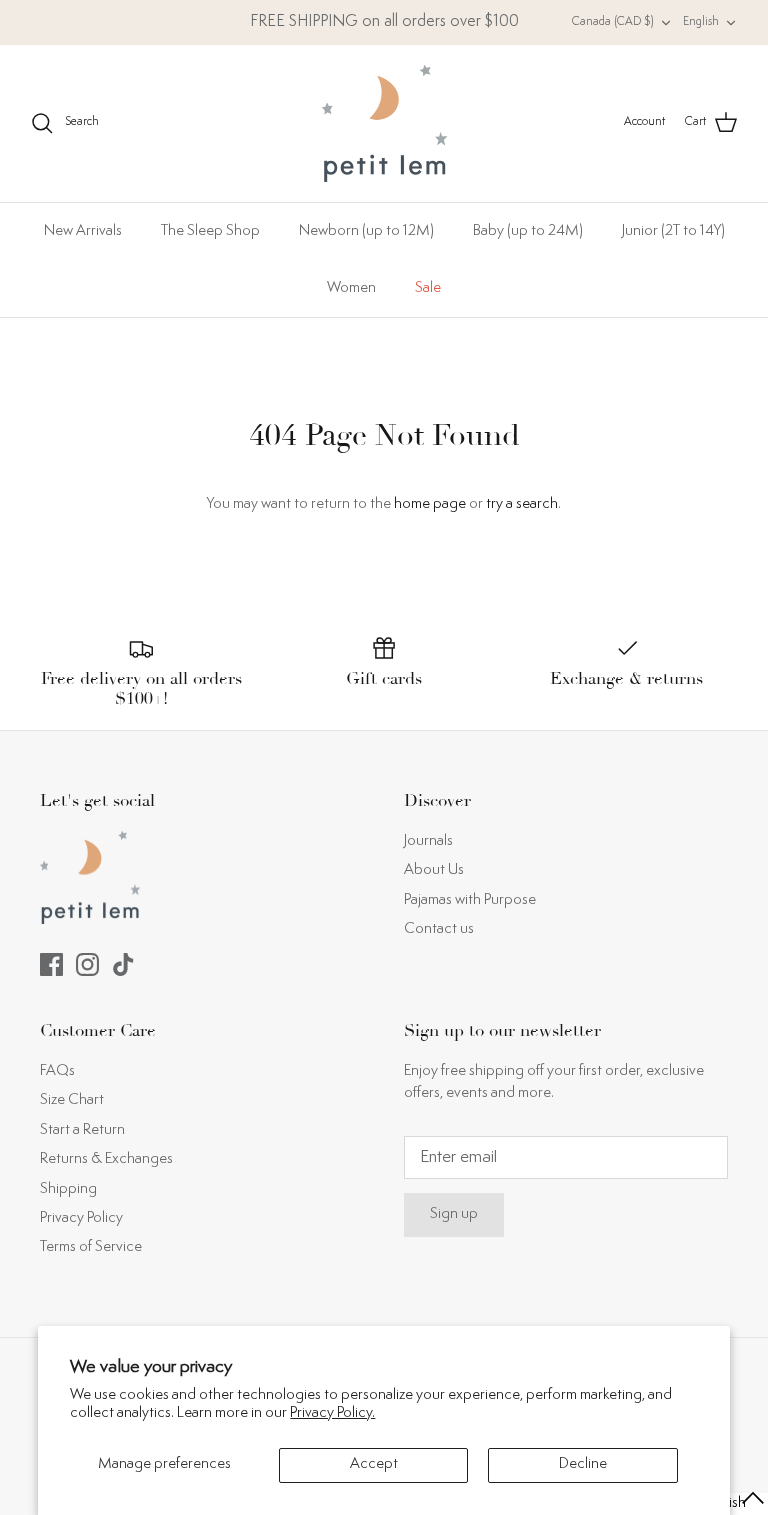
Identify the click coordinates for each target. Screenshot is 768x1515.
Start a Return (82, 1130)
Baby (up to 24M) (528, 231)
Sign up (454, 1214)
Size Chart (72, 1100)
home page (430, 504)
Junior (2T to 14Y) (673, 231)
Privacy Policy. (332, 1413)
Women (351, 288)
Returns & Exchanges (106, 1159)
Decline (583, 1464)
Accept (374, 1464)
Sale (428, 288)
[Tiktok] (123, 964)
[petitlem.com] (384, 123)
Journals (428, 841)
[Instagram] (87, 964)
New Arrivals (83, 231)
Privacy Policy (81, 1218)
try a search (522, 504)
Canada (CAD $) (613, 22)
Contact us (439, 929)
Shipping (68, 1189)
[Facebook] (51, 964)
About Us (434, 870)
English (701, 22)
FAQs (57, 1071)
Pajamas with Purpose (470, 900)
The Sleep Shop (210, 231)
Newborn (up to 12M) (366, 231)
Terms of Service (91, 1247)
